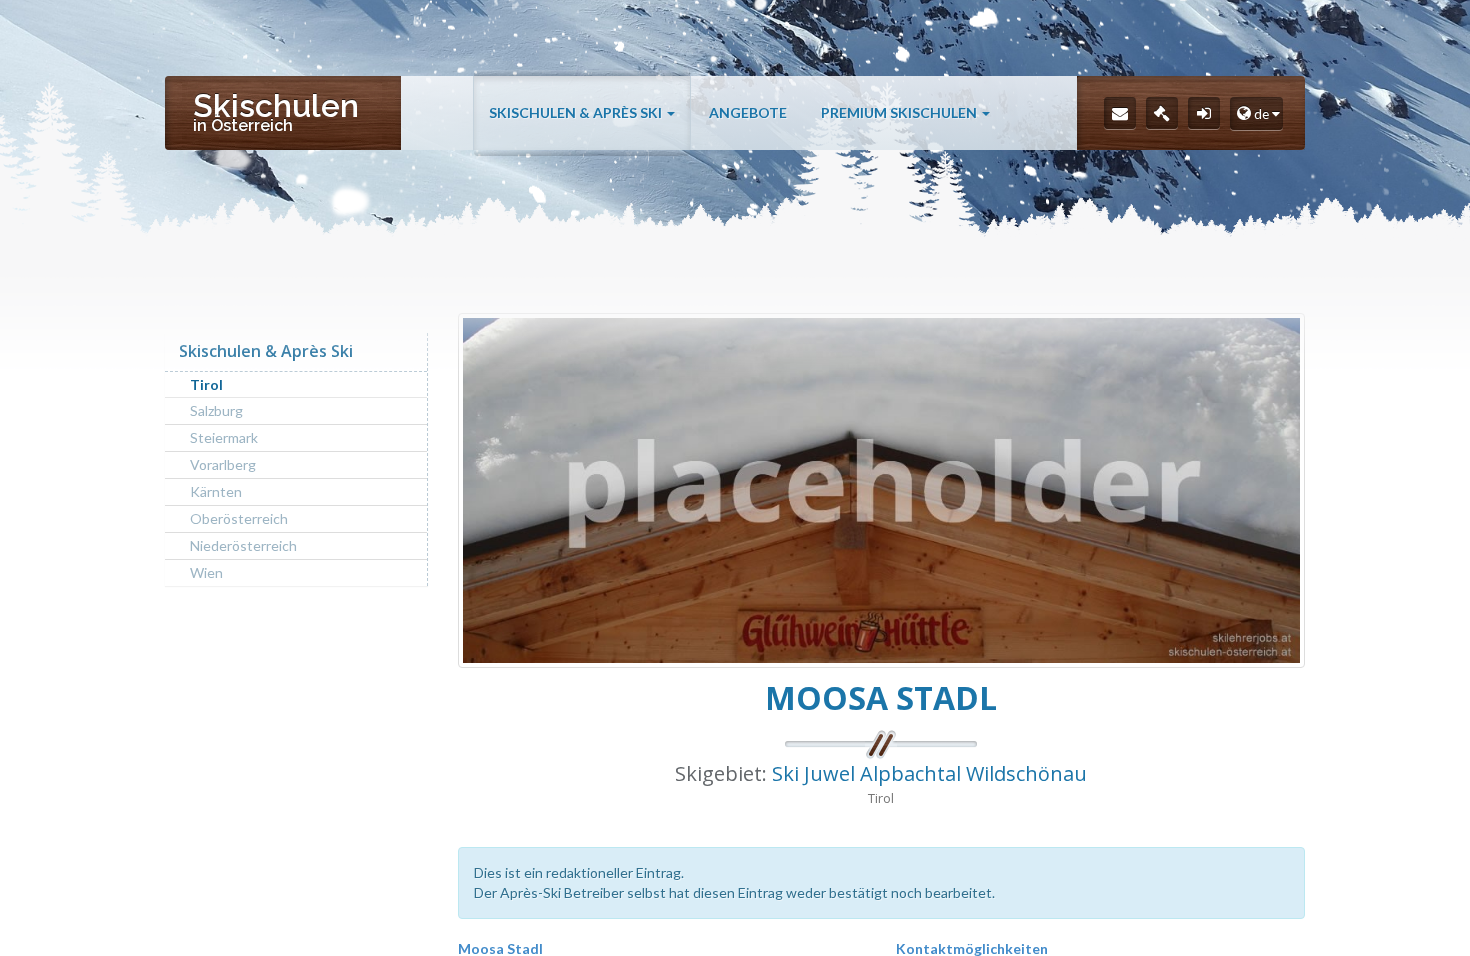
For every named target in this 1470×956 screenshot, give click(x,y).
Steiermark (224, 437)
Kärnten (216, 491)
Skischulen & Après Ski (577, 112)
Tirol (206, 384)
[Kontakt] (1120, 113)
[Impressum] (1162, 113)
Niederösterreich (243, 545)
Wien (206, 572)
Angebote (748, 112)
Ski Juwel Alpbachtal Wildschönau (929, 773)
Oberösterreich (239, 518)
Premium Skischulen (900, 112)
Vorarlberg (223, 464)
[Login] (1204, 113)
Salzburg (216, 410)
